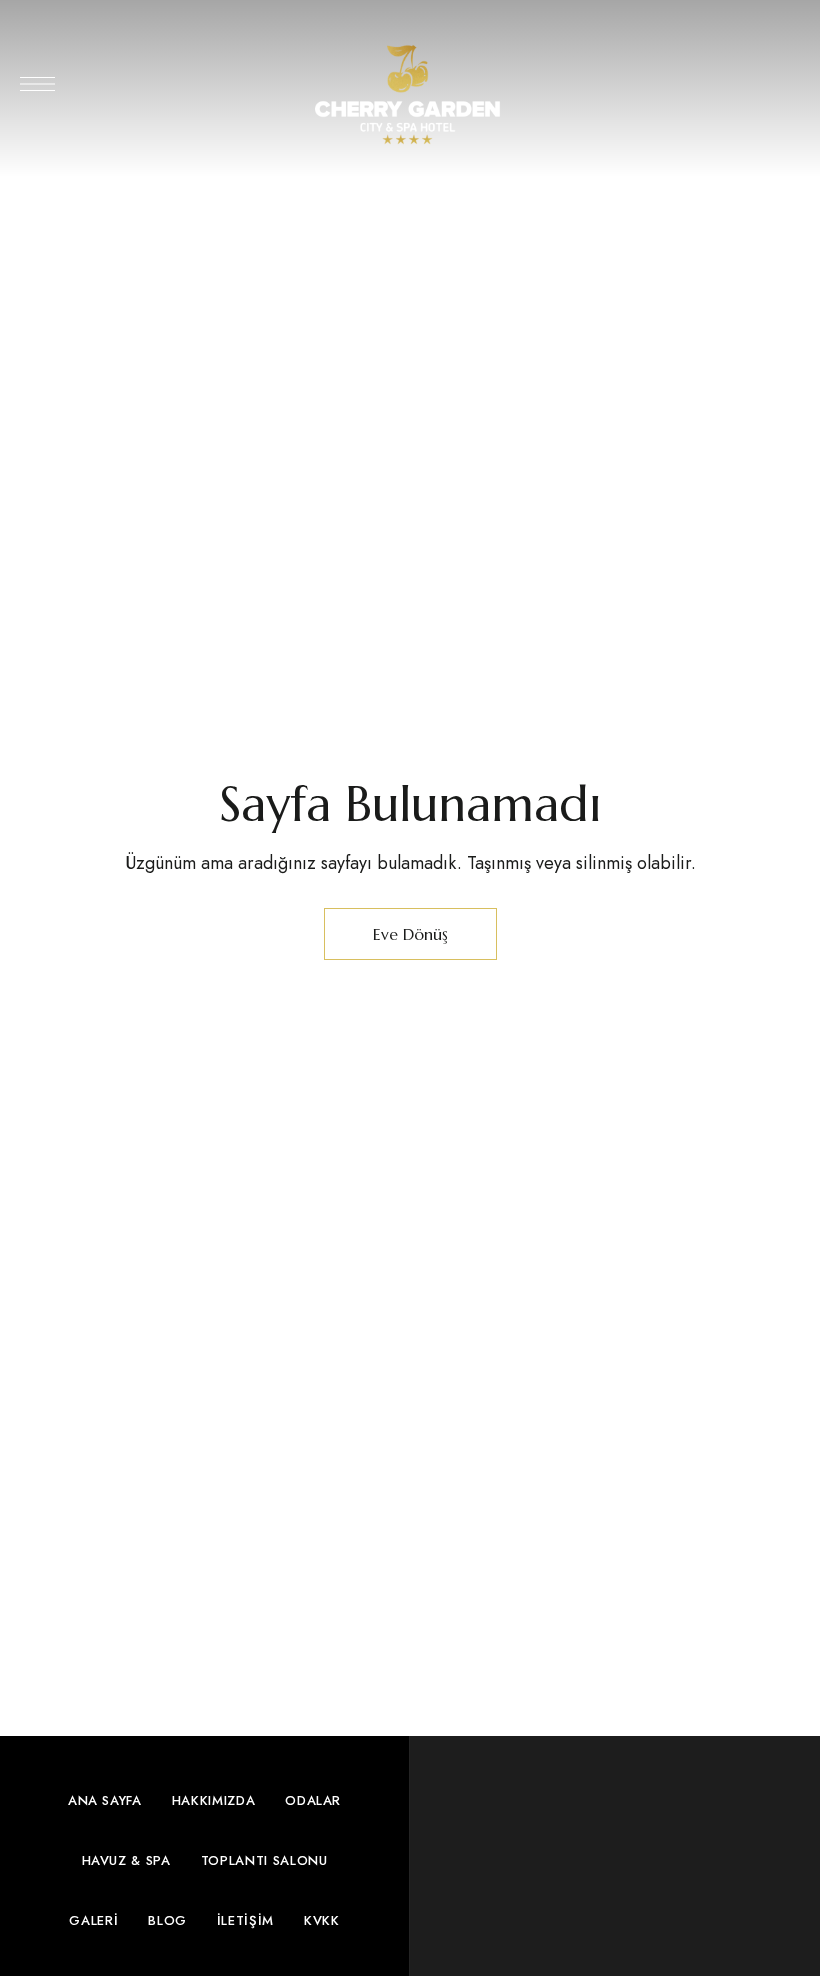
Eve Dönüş (410, 934)
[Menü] (37, 84)
